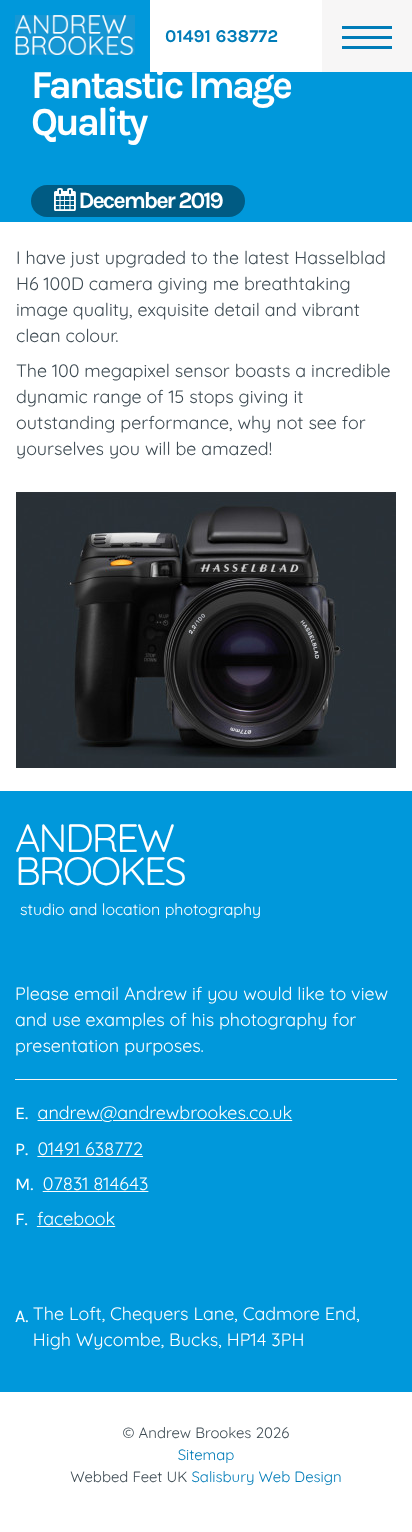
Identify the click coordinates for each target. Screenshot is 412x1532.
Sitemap (206, 1454)
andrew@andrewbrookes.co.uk (165, 1112)
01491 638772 (221, 36)
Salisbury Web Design (266, 1476)
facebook (76, 1218)
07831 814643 (96, 1183)
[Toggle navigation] (367, 36)
